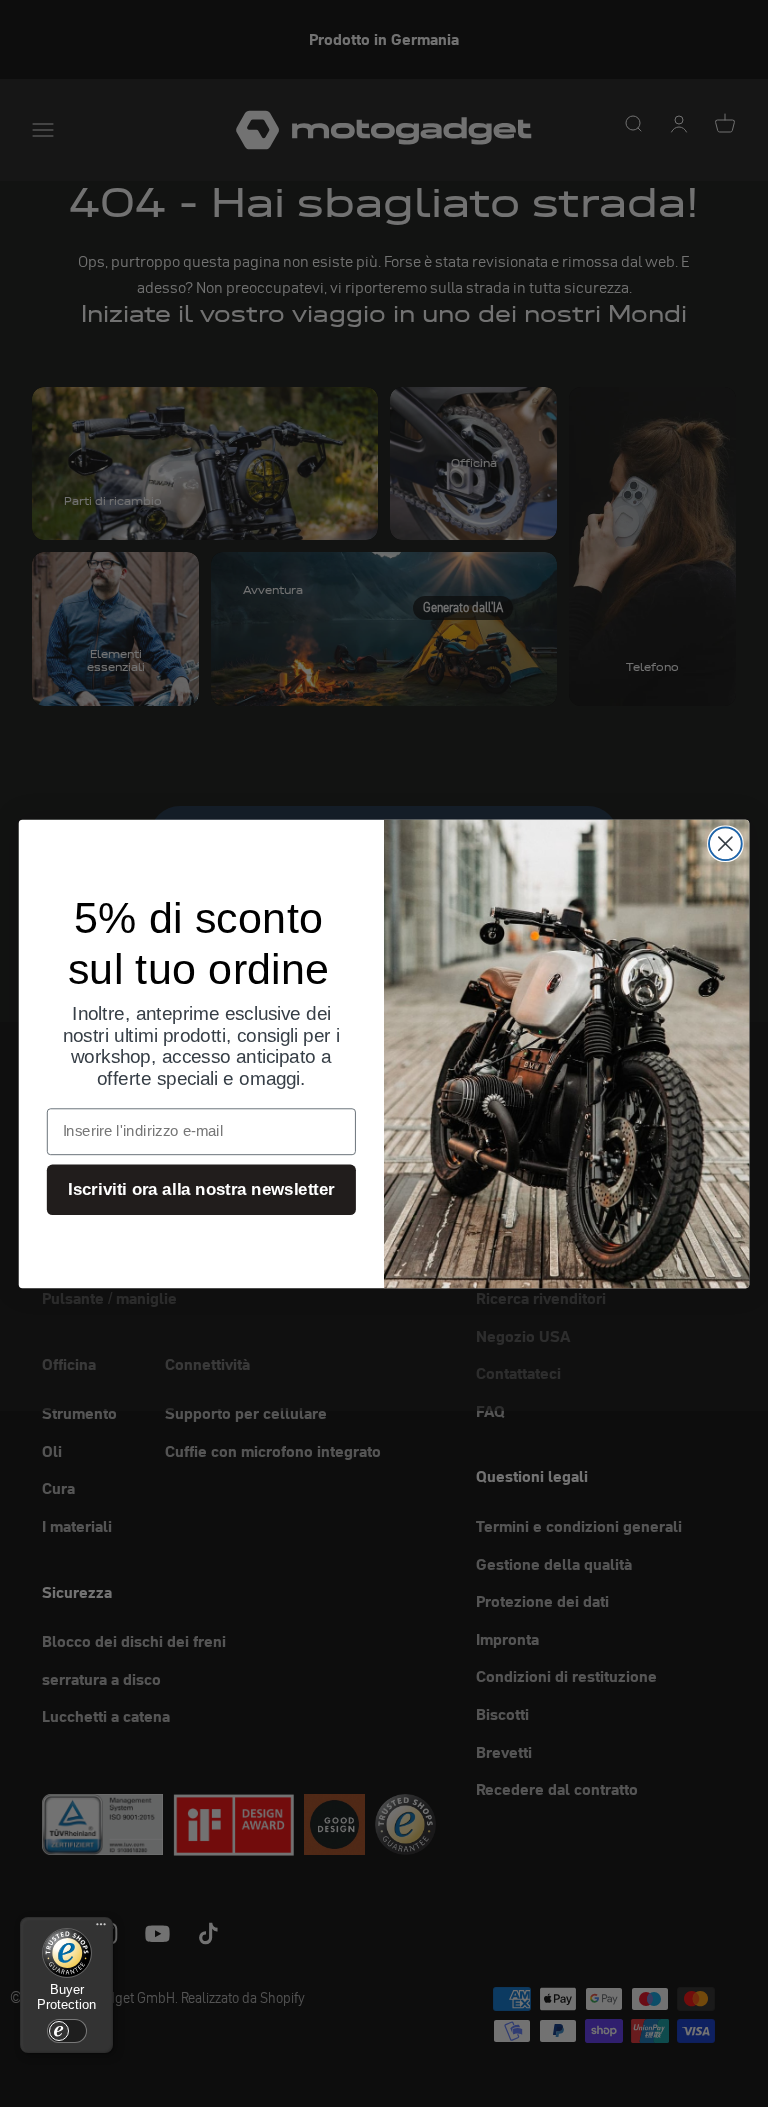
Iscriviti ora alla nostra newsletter (201, 1189)
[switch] (67, 2031)
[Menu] (101, 1929)
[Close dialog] (725, 843)
